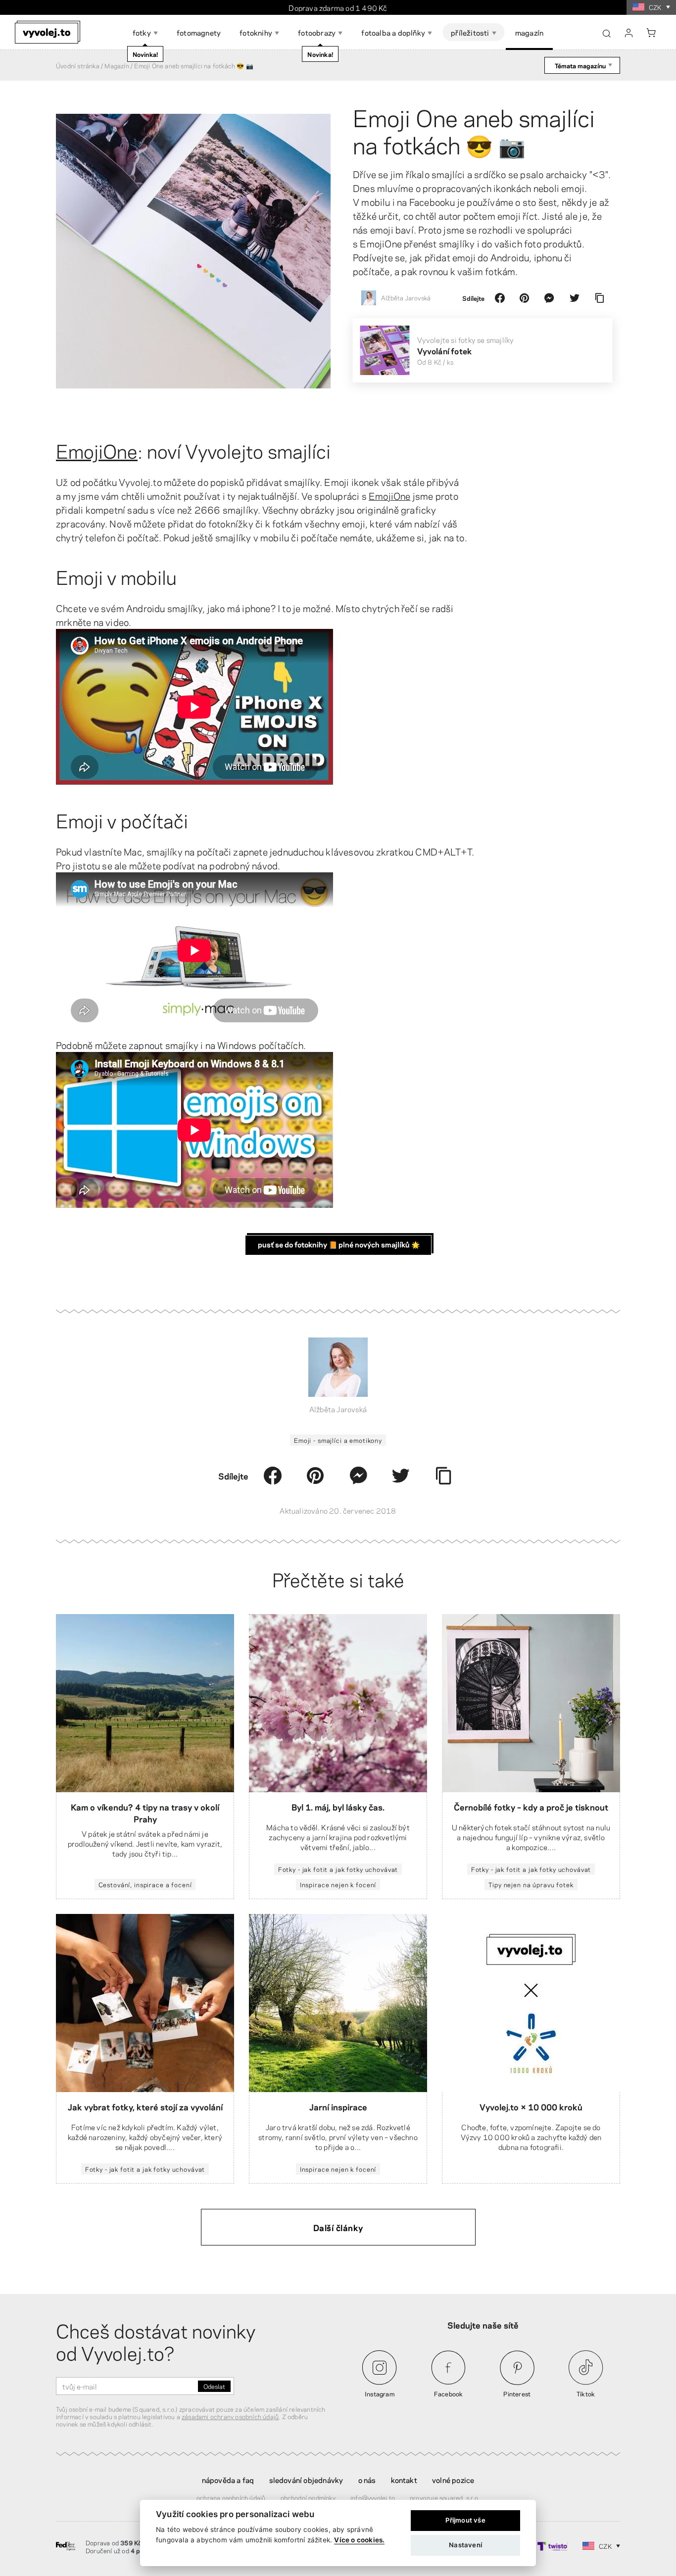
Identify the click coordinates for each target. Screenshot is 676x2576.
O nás (367, 2480)
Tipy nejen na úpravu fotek (531, 1884)
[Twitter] (575, 298)
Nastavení (465, 2545)
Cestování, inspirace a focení (145, 1884)
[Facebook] (500, 298)
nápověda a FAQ (228, 2480)
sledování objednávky (306, 2480)
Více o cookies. (359, 2540)
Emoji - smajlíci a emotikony (338, 1440)
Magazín (117, 65)
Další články (338, 2227)
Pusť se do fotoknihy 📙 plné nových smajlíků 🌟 (339, 1244)
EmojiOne (97, 450)
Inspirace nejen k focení (338, 1884)
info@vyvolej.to (373, 2497)
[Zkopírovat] (599, 298)
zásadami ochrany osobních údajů (230, 2416)
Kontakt (404, 2480)
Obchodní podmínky (308, 2497)
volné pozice (453, 2480)
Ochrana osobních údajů (231, 2497)
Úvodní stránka (78, 65)
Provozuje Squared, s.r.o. (445, 2497)
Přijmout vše (465, 2520)
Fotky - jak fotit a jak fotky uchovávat (338, 1869)
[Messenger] (549, 298)
